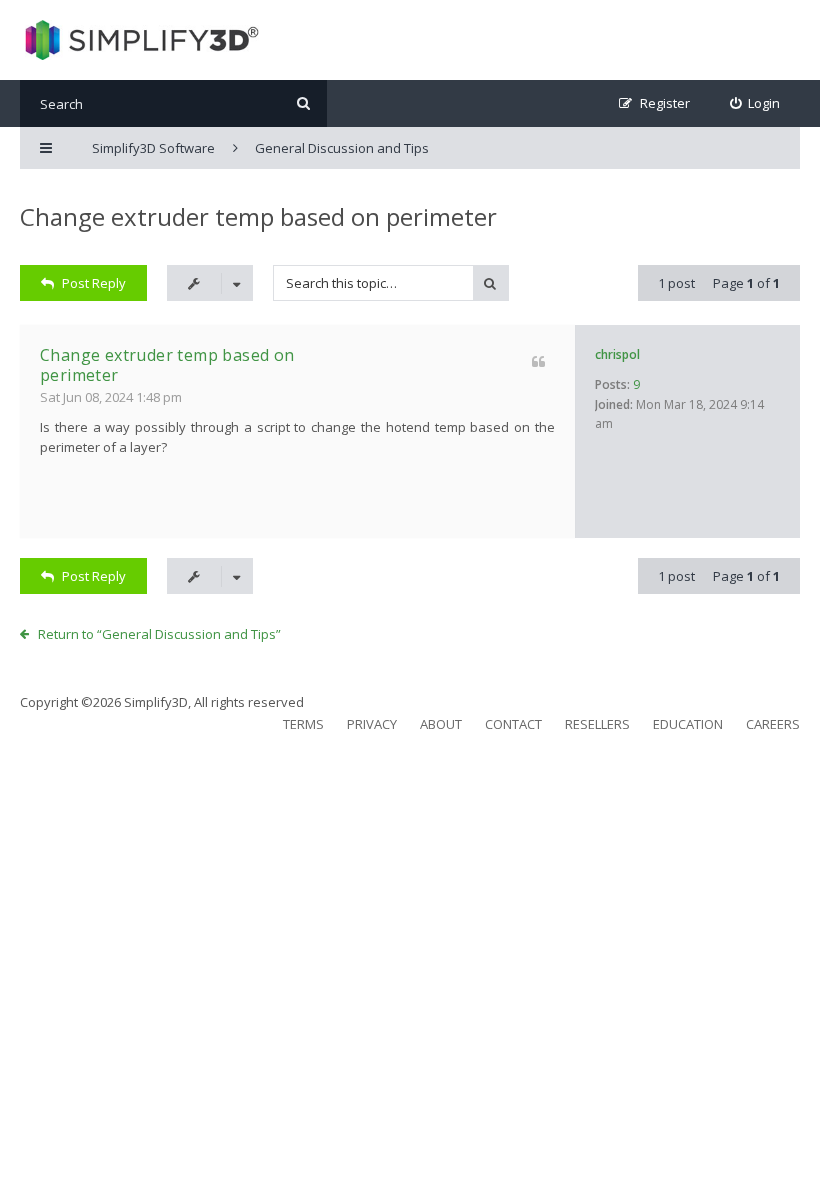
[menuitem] (755, 103)
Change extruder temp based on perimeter (258, 216)
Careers (773, 724)
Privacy (372, 724)
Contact (513, 724)
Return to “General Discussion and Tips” (159, 634)
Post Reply (94, 283)
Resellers (597, 724)
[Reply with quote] (538, 361)
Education (688, 724)
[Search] (303, 103)
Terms (303, 724)
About (441, 724)
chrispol (617, 354)
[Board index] (139, 40)
